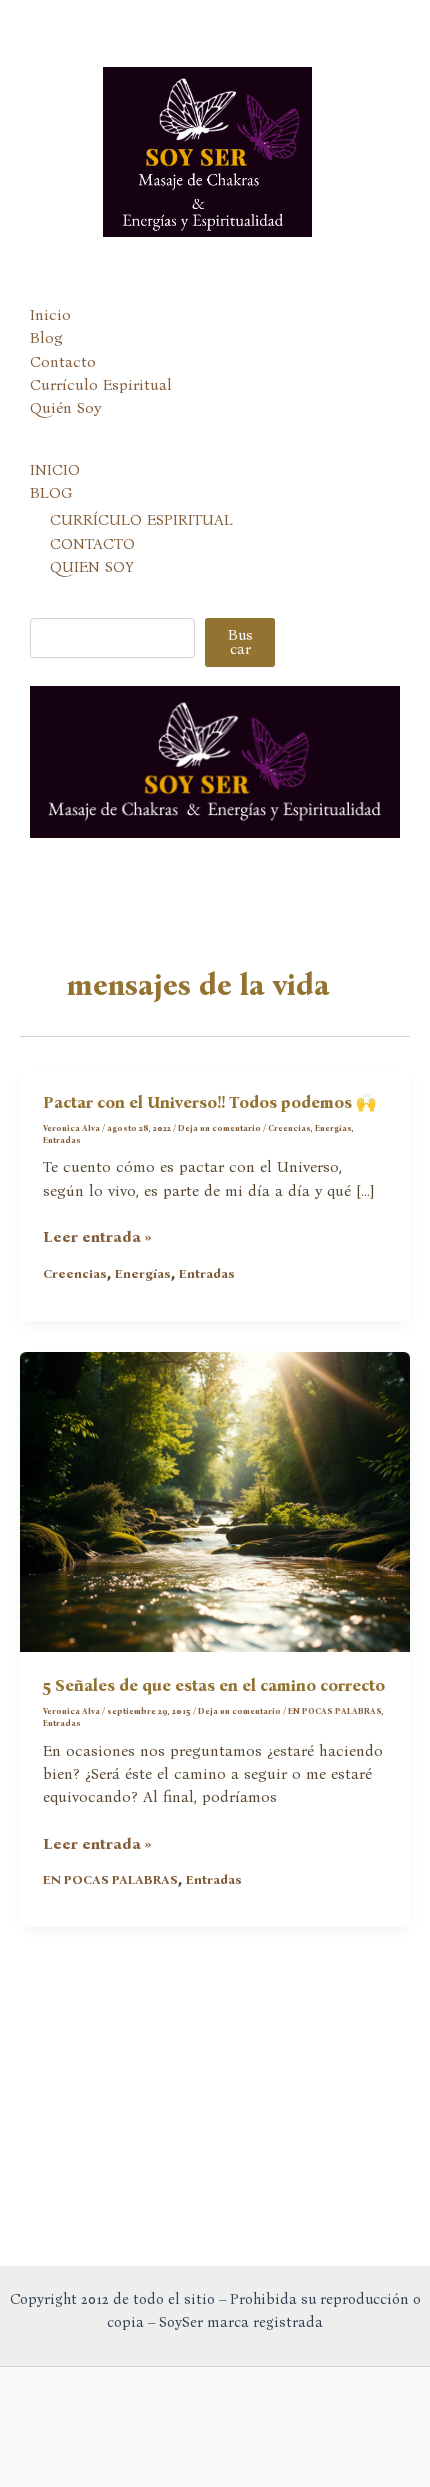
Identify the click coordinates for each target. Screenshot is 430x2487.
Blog (46, 338)
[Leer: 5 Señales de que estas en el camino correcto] (215, 1500)
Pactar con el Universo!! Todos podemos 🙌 (209, 1102)
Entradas (62, 1140)
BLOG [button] (51, 493)
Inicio (50, 315)
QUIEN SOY (92, 567)
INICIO (55, 470)
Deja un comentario (219, 1128)
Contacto (63, 362)
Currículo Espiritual (101, 385)
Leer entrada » (97, 1238)
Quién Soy (65, 408)
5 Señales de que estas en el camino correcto (214, 1685)
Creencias (289, 1128)
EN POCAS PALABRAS (335, 1711)
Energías (333, 1128)
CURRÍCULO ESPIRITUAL (141, 520)
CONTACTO (92, 544)
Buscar (240, 642)
